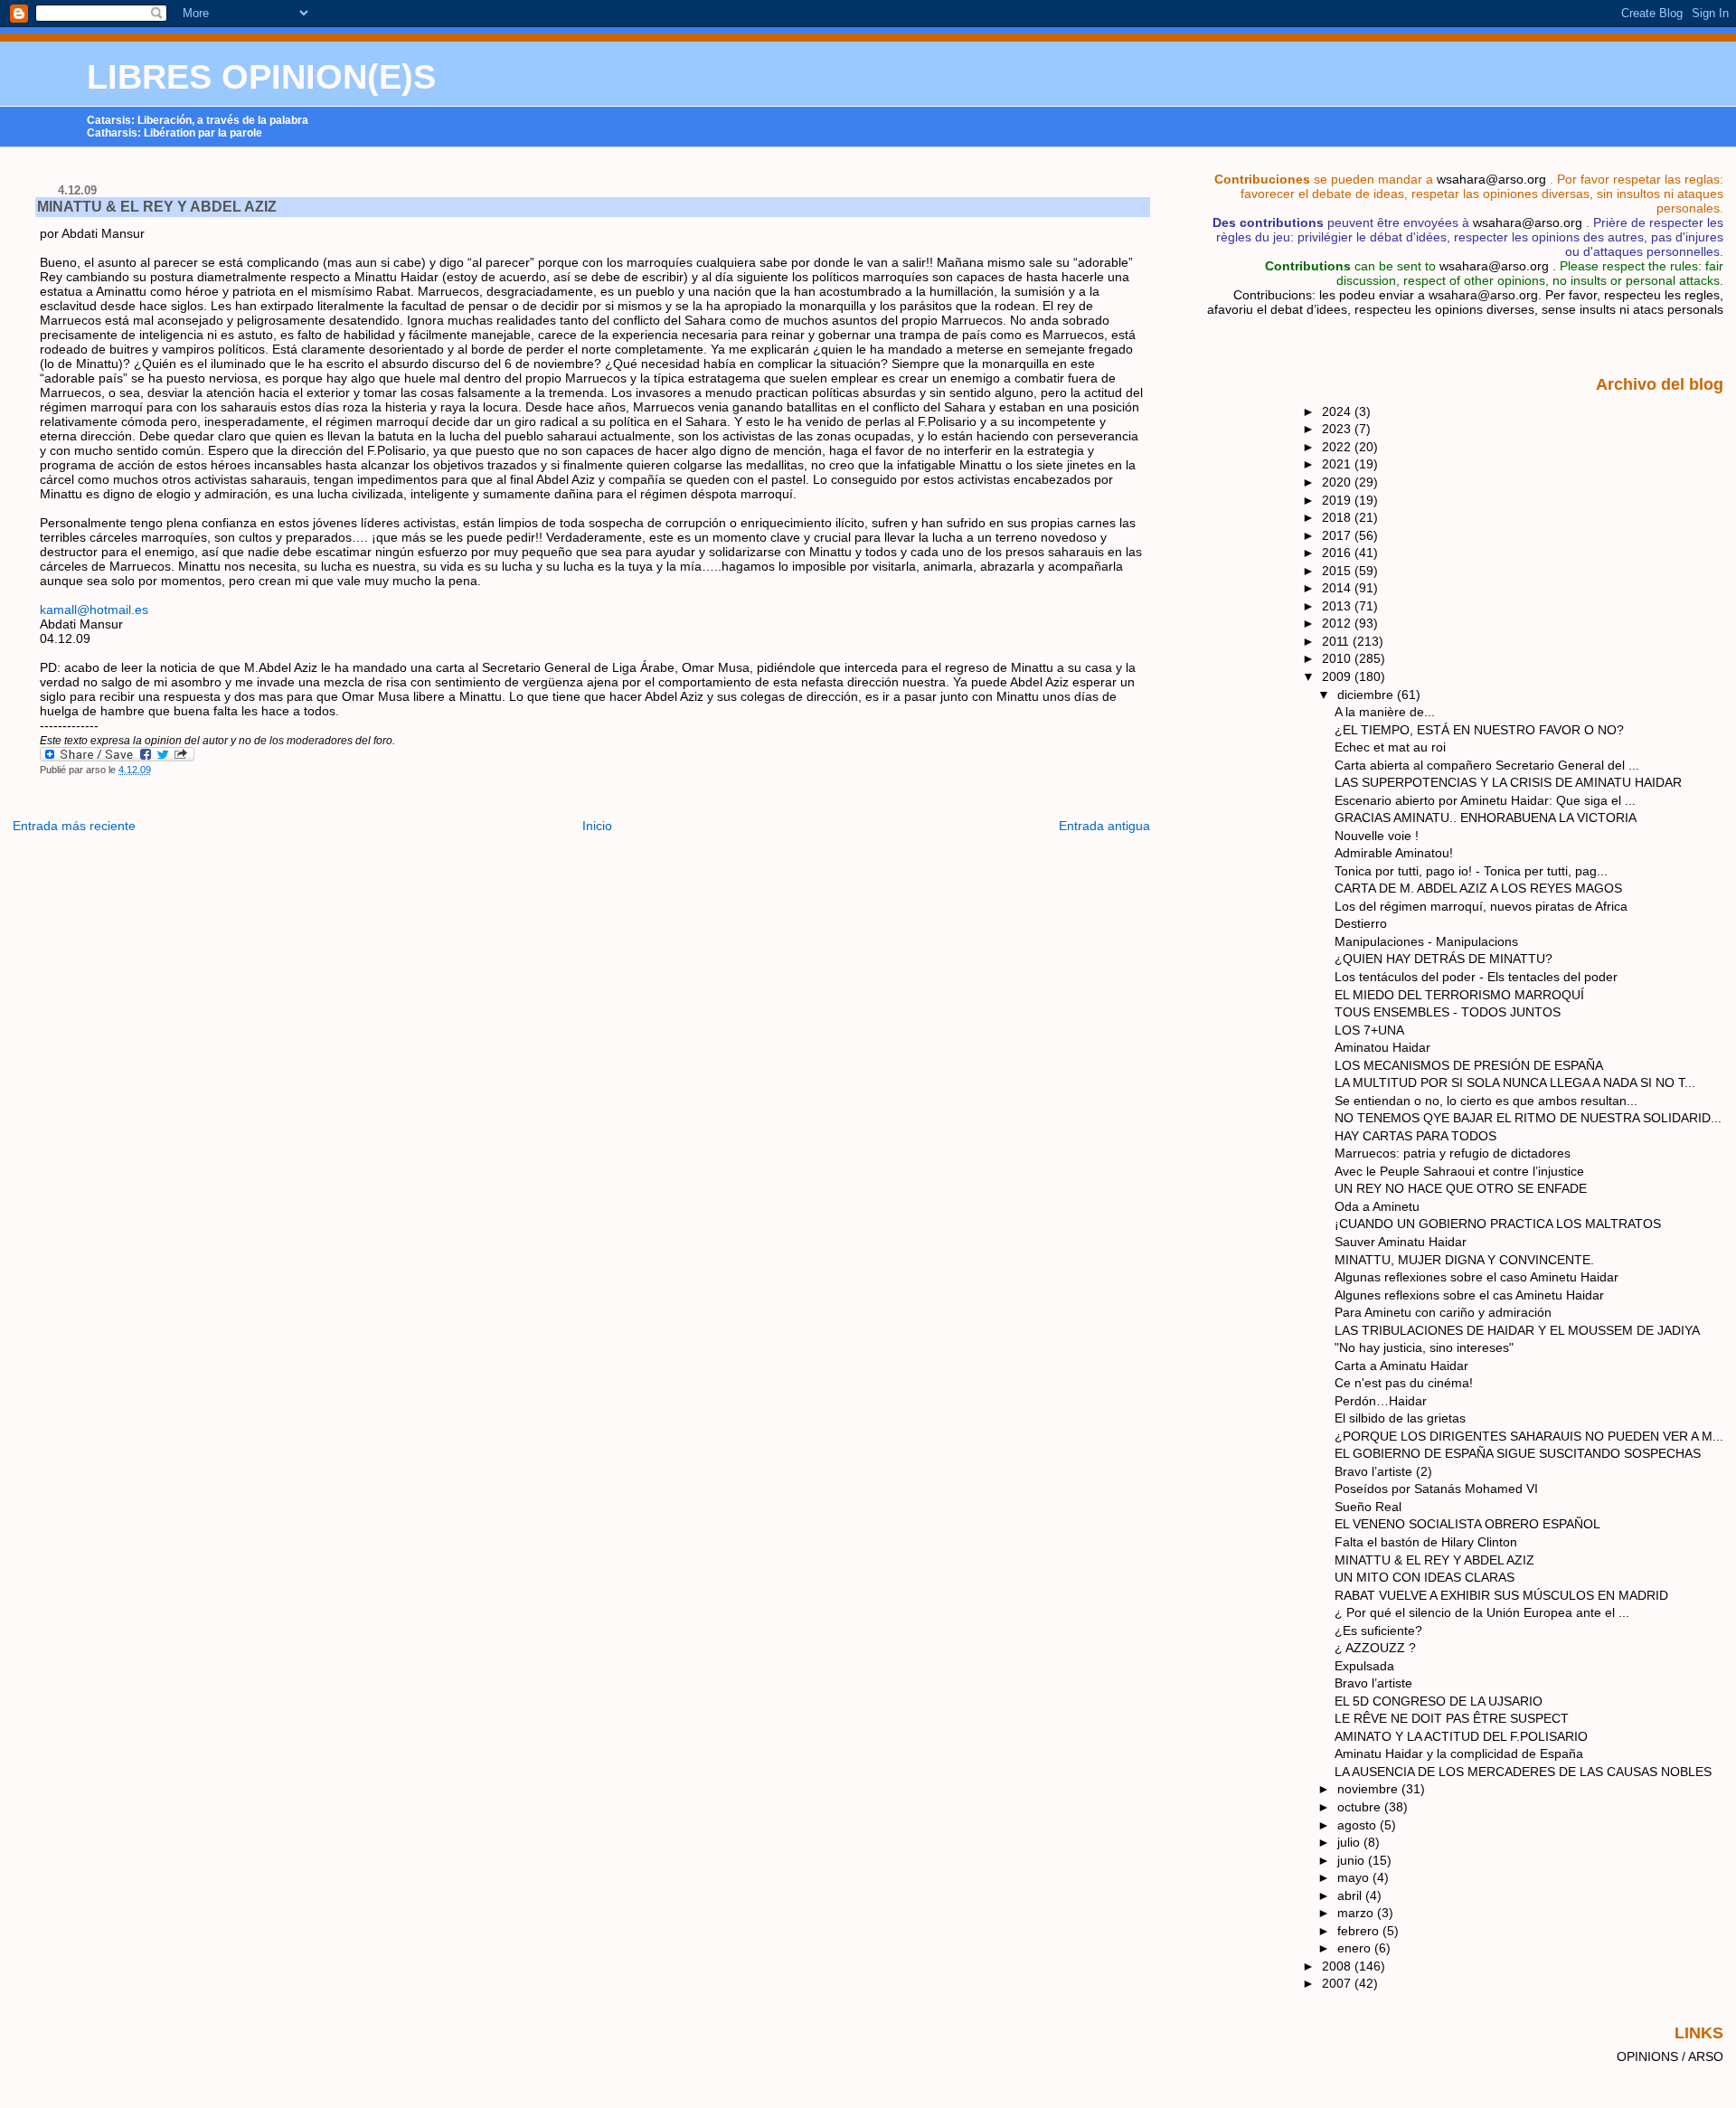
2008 (1338, 1966)
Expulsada (1364, 1666)
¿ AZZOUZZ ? (1375, 1648)
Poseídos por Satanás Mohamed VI (1436, 1489)
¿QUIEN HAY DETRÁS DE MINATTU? (1444, 959)
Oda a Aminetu (1377, 1206)
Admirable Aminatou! (1394, 853)
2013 (1338, 606)
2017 (1338, 535)
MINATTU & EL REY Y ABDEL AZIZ (157, 207)
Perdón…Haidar (1381, 1401)
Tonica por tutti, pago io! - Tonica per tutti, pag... (1471, 871)
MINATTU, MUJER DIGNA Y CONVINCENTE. (1464, 1260)
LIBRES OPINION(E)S (261, 77)
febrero (1360, 1931)
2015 (1338, 571)
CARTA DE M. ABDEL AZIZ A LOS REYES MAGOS (1478, 888)
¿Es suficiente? (1378, 1631)
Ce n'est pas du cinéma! (1404, 1383)
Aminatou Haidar (1382, 1047)
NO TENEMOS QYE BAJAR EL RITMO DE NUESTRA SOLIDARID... (1528, 1118)
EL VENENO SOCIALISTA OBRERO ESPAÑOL (1467, 1524)
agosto (1359, 1825)
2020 (1338, 482)
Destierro (1361, 923)
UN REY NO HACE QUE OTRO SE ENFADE (1461, 1188)
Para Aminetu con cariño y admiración (1443, 1312)
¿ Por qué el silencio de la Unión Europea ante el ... (1482, 1612)
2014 (1338, 588)
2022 (1338, 447)
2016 (1338, 553)
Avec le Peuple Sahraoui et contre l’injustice (1459, 1171)
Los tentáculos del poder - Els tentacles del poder (1476, 977)
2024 (1338, 411)
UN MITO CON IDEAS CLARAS (1425, 1577)
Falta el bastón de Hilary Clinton (1426, 1542)
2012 (1338, 623)
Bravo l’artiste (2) (1383, 1471)
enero (1356, 1948)
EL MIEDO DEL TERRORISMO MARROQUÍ (1459, 995)
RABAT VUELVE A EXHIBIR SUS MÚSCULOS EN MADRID (1501, 1595)
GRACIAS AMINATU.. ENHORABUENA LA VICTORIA (1486, 818)
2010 (1338, 658)
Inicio (597, 826)
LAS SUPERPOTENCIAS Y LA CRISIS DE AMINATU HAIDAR (1508, 782)
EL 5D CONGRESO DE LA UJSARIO (1439, 1701)
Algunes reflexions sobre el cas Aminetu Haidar (1469, 1295)
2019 (1338, 500)
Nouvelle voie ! (1377, 836)
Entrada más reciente (74, 826)
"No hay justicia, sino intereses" (1424, 1347)
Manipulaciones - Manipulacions (1426, 941)
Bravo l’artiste (1373, 1683)
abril (1351, 1895)
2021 (1338, 464)
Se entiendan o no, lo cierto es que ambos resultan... (1486, 1101)
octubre (1361, 1807)
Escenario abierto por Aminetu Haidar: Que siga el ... (1485, 800)
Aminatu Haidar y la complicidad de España (1459, 1754)
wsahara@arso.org (1491, 179)
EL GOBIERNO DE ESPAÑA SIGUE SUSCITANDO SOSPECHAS (1518, 1453)
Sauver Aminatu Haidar (1401, 1242)
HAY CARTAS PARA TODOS (1415, 1136)
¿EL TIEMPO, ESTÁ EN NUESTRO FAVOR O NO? (1479, 730)
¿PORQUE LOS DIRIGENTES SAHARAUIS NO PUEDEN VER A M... (1529, 1436)
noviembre (1369, 1789)
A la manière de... (1385, 712)
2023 (1338, 429)
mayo (1355, 1877)
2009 (1338, 676)
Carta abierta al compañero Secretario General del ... (1487, 765)
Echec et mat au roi (1390, 747)
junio (1353, 1860)
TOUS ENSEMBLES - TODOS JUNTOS (1448, 1012)
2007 (1338, 1983)
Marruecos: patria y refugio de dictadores (1453, 1153)
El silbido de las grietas (1400, 1418)
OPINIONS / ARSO (1670, 2056)
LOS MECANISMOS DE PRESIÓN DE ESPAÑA (1469, 1065)
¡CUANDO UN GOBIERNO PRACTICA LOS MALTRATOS (1498, 1224)
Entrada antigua (1104, 826)
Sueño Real (1368, 1507)
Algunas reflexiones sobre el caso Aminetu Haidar (1477, 1277)
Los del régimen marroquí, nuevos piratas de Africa (1481, 906)
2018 (1338, 517)
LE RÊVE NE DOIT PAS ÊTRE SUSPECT (1452, 1718)
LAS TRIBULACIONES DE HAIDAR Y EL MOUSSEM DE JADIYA (1517, 1330)
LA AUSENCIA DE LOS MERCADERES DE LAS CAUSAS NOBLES (1523, 1772)
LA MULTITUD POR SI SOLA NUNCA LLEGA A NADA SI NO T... (1515, 1082)
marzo (1357, 1913)
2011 (1337, 641)
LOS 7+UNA (1369, 1030)
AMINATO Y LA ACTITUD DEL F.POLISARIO (1461, 1736)
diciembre (1367, 695)
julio (1350, 1842)
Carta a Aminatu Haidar (1401, 1366)
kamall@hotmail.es (94, 610)
